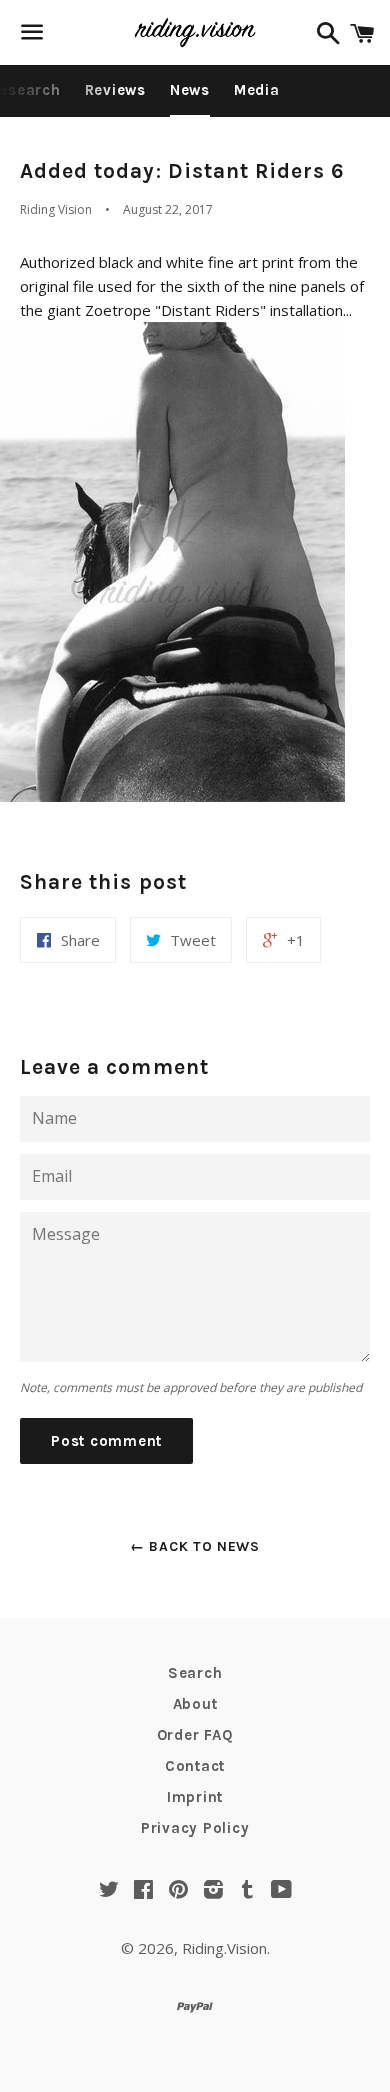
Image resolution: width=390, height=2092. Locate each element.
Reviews (115, 90)
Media (257, 90)
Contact (195, 1766)
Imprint (195, 1797)
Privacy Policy (195, 1828)
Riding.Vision (224, 1948)
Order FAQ (195, 1735)
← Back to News (195, 1546)
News (190, 90)
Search (195, 1673)
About (195, 1704)
